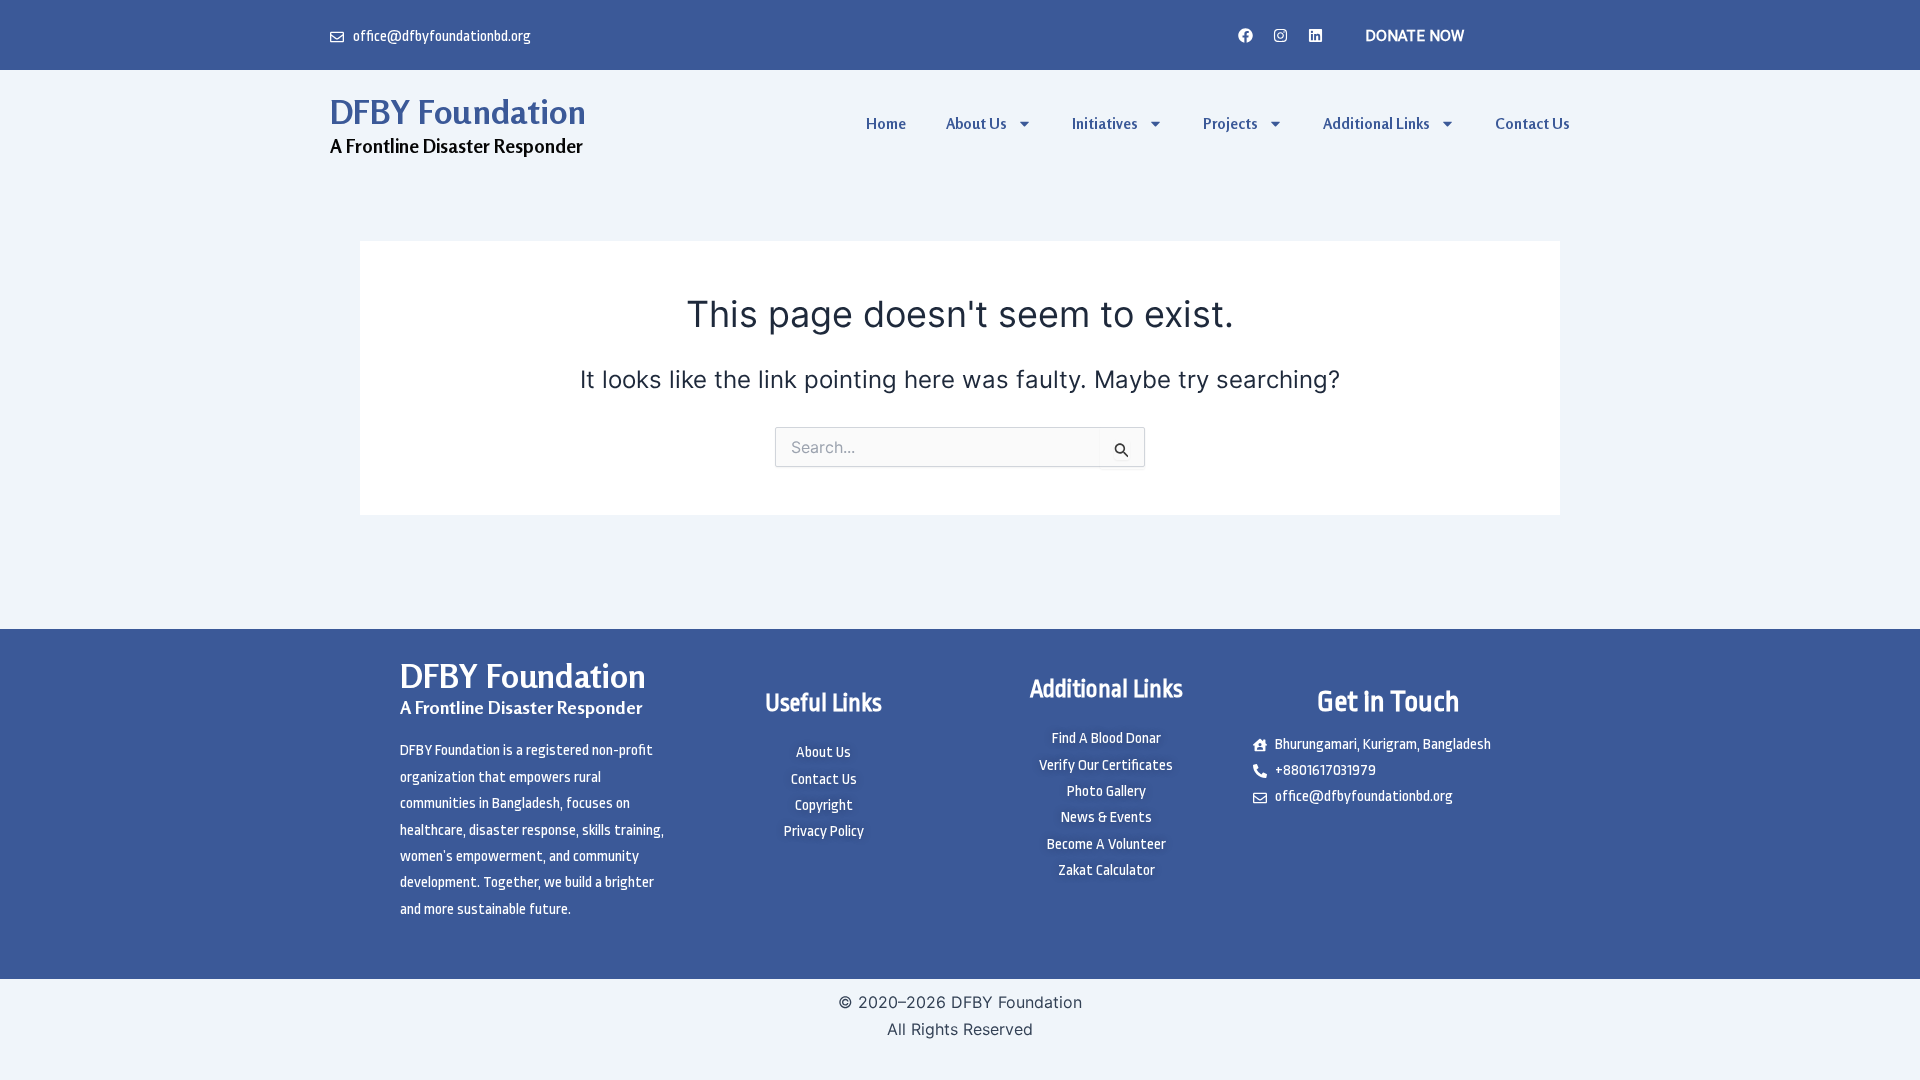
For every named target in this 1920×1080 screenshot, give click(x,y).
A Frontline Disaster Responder (521, 707)
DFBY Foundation (458, 111)
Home (886, 123)
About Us (976, 123)
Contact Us (1532, 123)
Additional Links (1376, 123)
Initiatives (1105, 123)
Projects (1230, 123)
